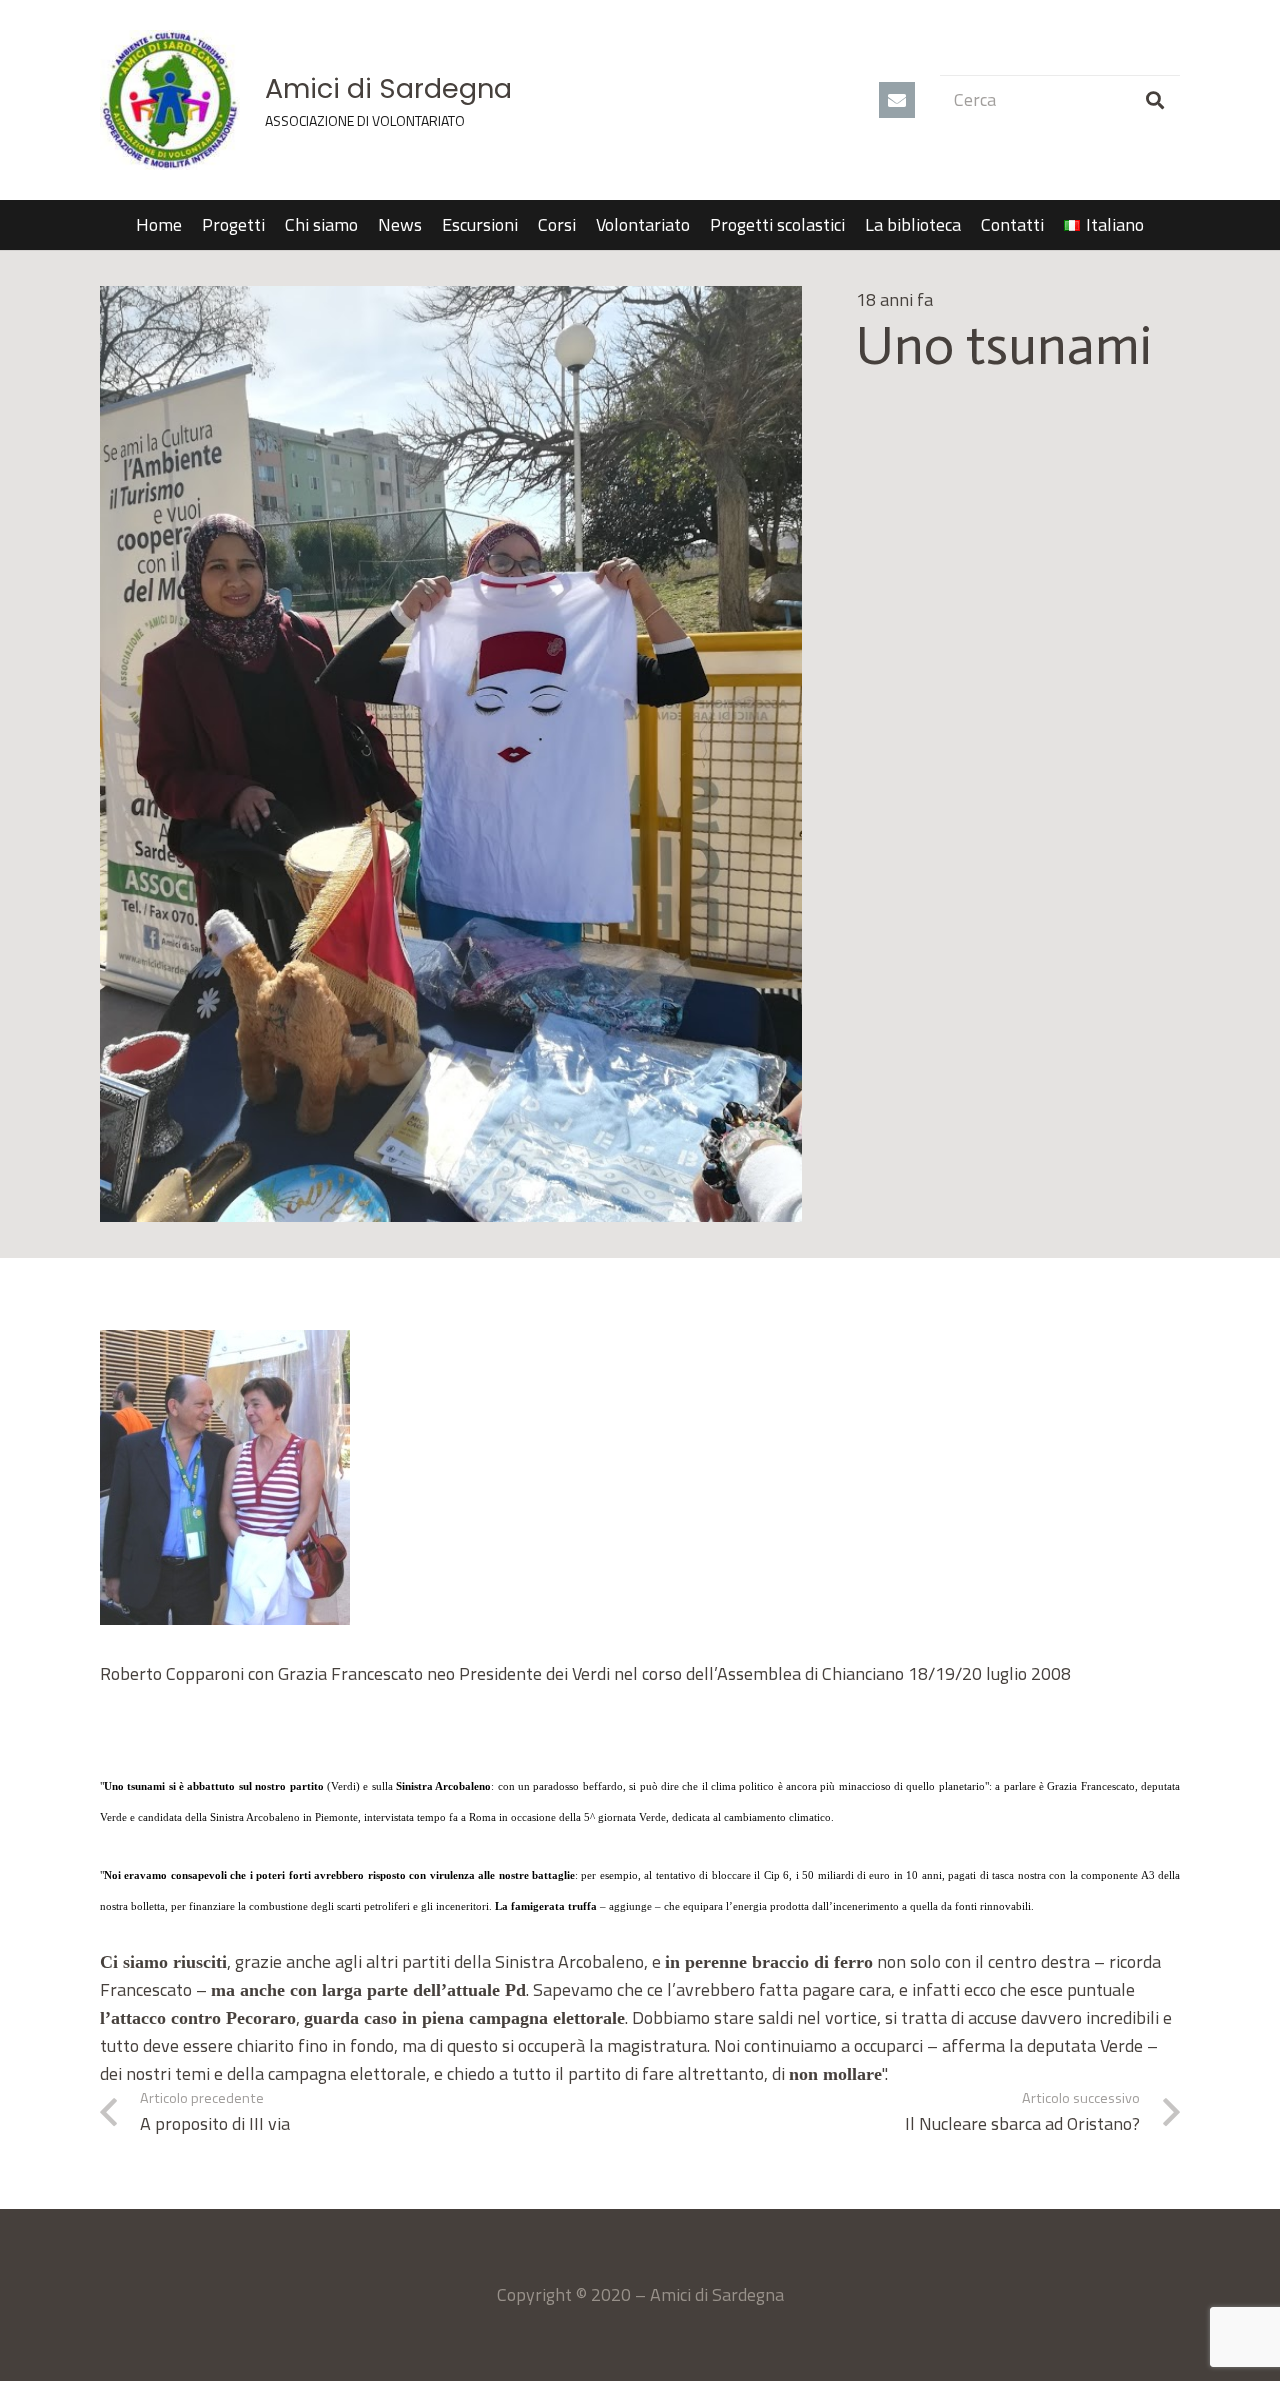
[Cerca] (1155, 100)
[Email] (897, 100)
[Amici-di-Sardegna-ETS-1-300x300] (170, 100)
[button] (1155, 225)
